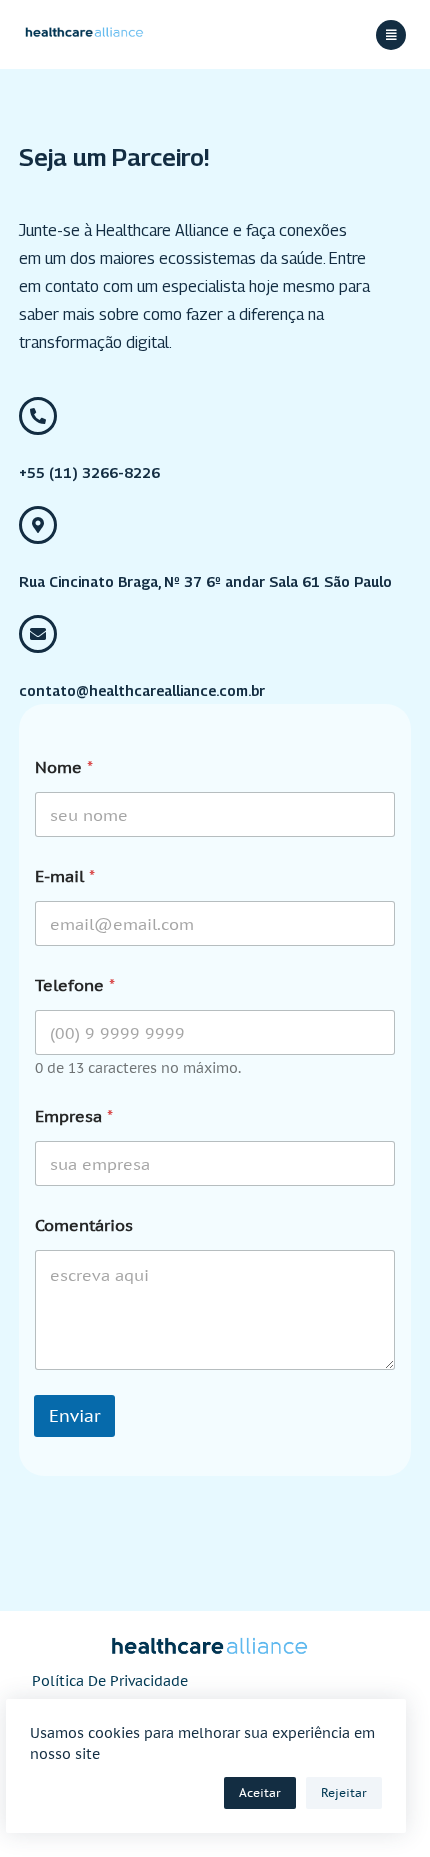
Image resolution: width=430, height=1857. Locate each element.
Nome (64, 767)
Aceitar (260, 1792)
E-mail (65, 876)
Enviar (74, 1416)
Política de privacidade (110, 1681)
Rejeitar (344, 1792)
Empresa (74, 1116)
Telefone (75, 985)
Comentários (84, 1225)
